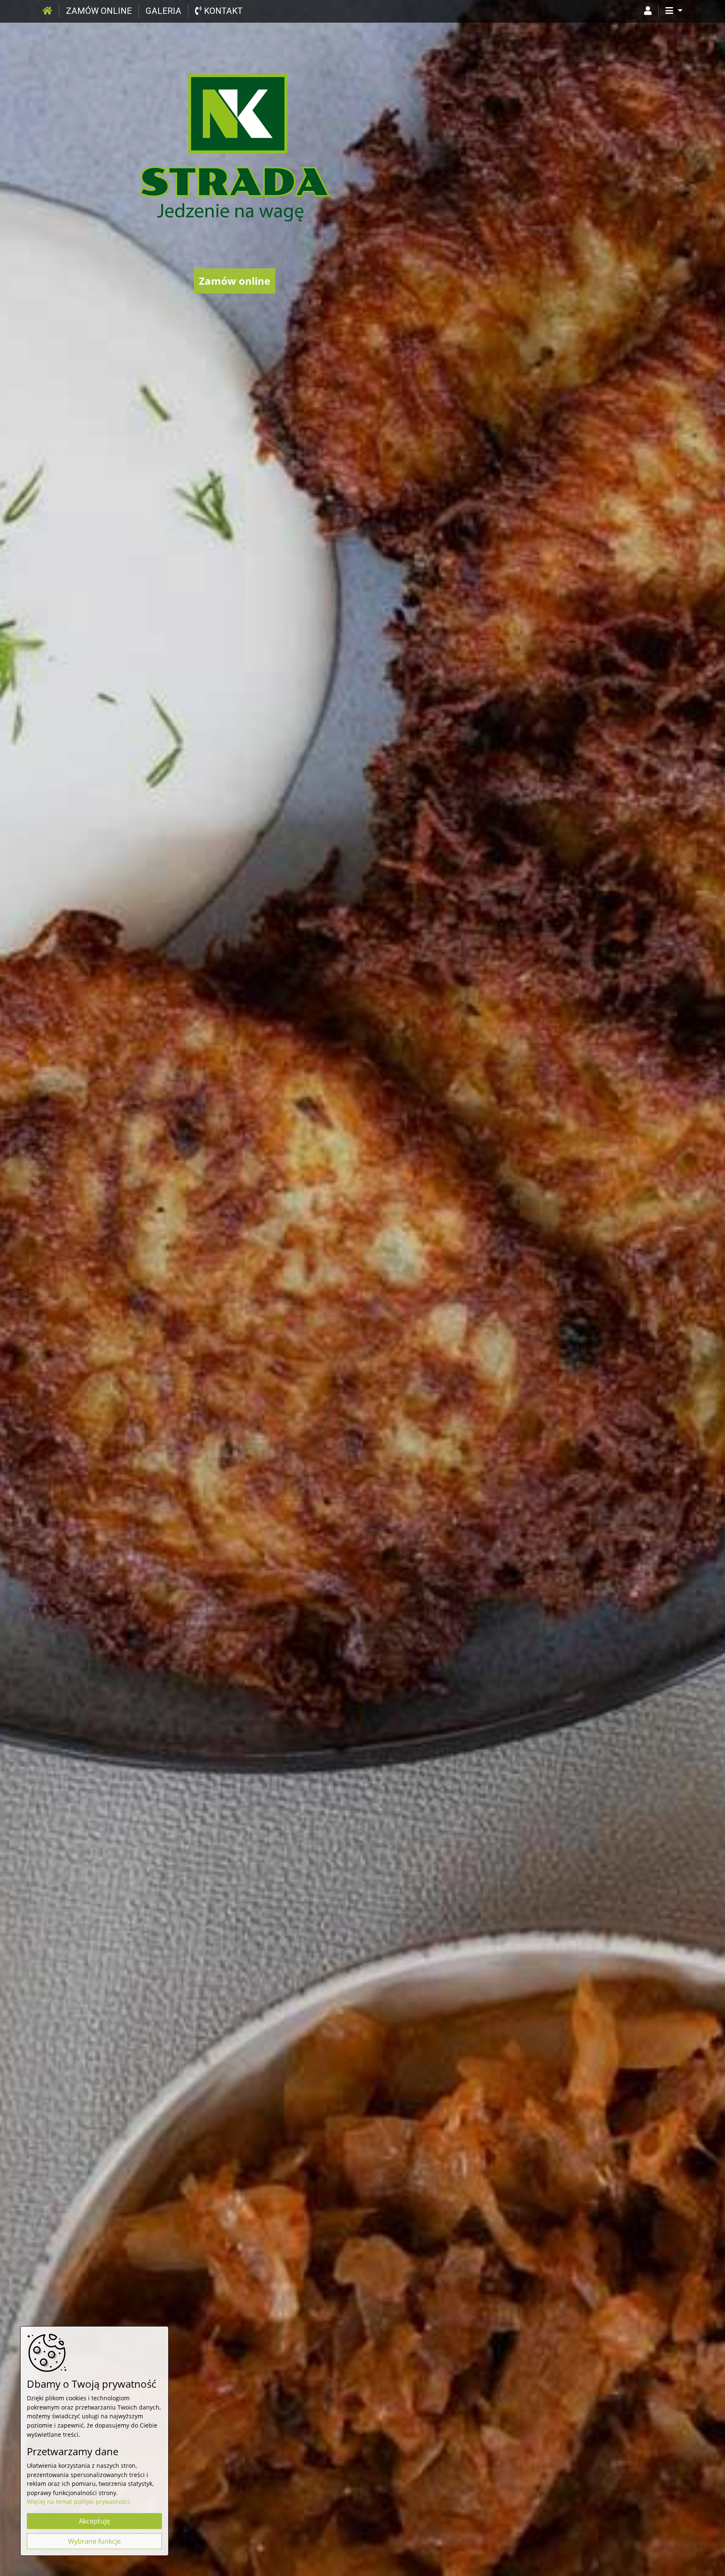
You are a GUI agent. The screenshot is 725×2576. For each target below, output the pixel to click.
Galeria (163, 11)
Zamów (99, 11)
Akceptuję (94, 2521)
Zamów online (235, 281)
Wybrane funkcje (94, 2541)
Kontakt (222, 11)
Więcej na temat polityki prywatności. (79, 2502)
